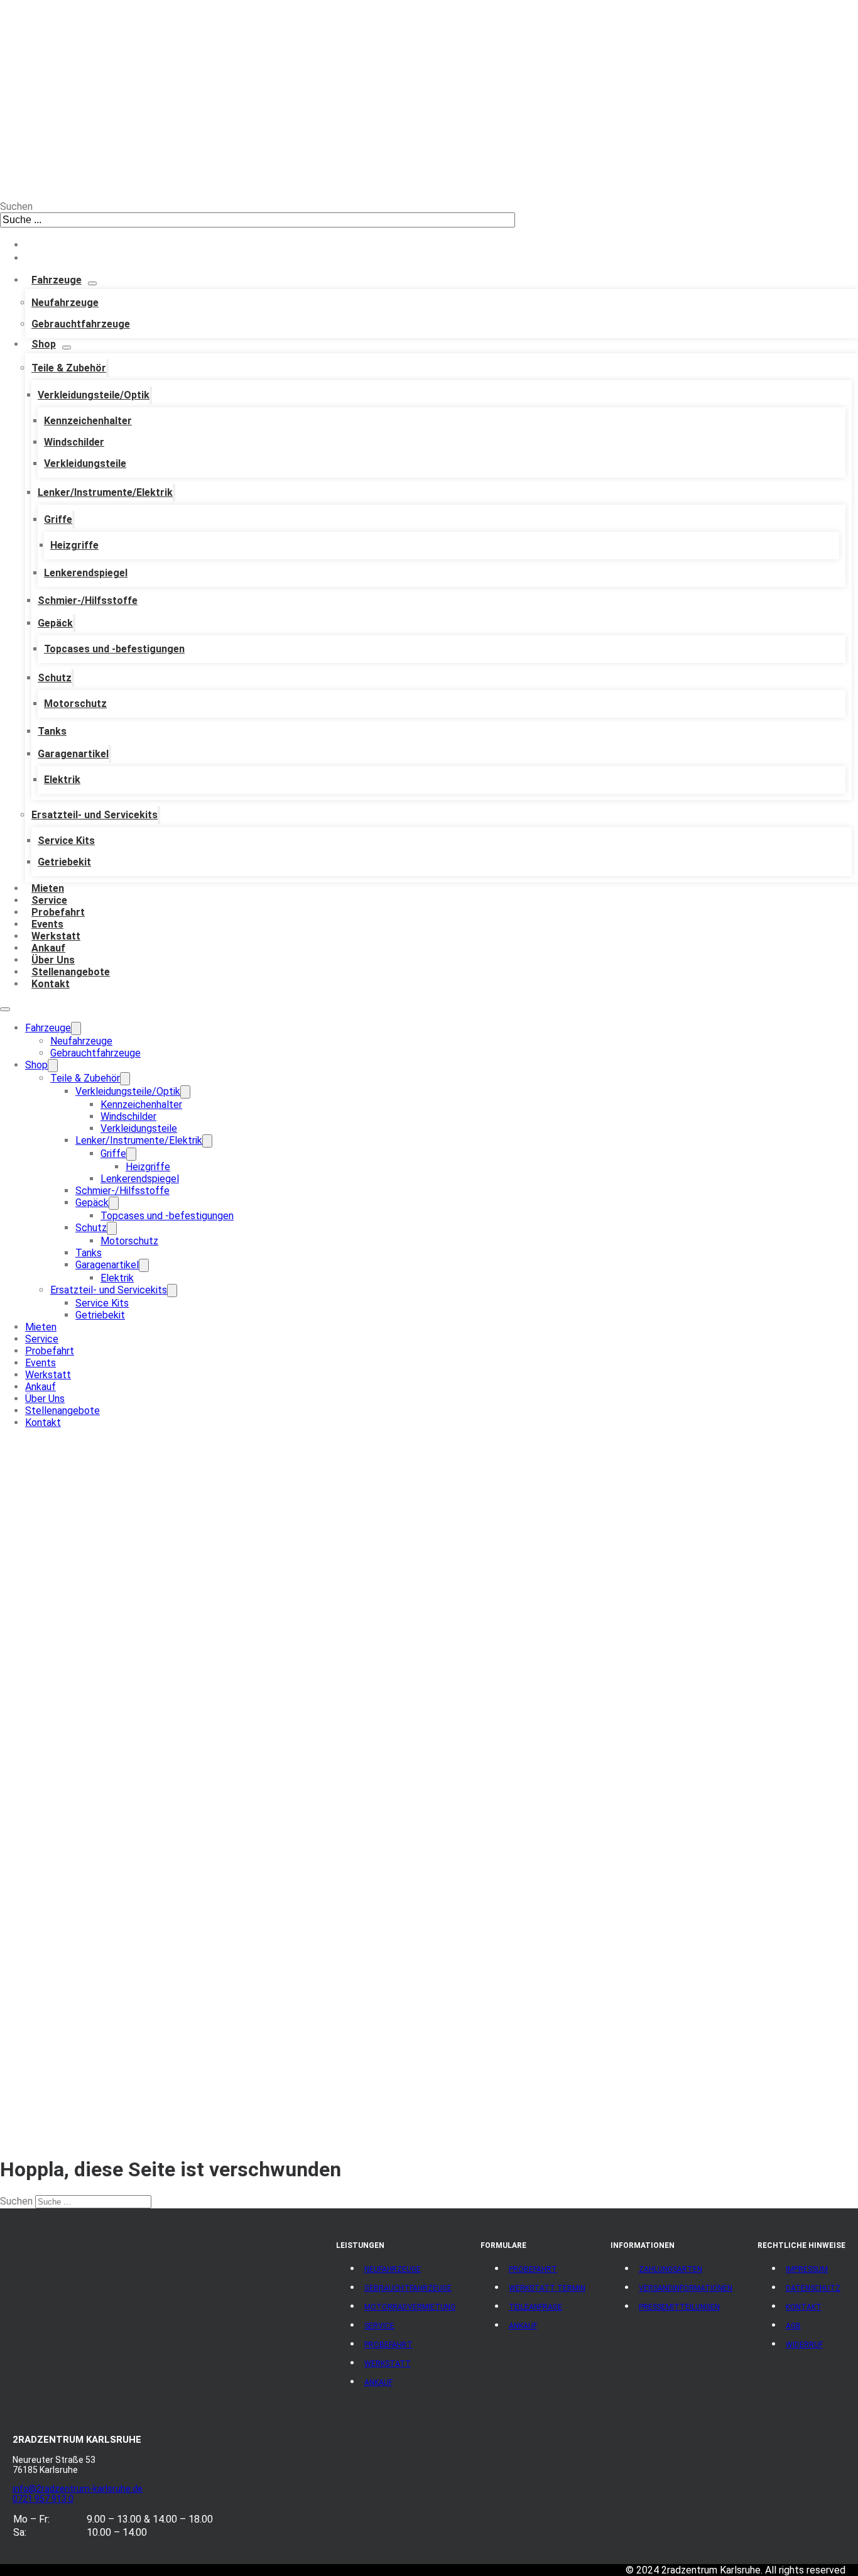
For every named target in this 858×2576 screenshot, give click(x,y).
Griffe (58, 519)
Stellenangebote (71, 972)
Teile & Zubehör (69, 368)
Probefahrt (58, 912)
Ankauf (48, 948)
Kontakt (51, 984)
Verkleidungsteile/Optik (94, 395)
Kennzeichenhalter (88, 421)
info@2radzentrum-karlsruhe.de (78, 2489)
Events (47, 924)
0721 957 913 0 (43, 2499)
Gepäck (55, 623)
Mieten (48, 888)
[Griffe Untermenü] (73, 520)
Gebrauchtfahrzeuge (81, 324)
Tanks (52, 731)
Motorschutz (75, 704)
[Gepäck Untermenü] (74, 623)
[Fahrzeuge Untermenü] (92, 283)
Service (49, 900)
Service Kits (66, 841)
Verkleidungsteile (85, 463)
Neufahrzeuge (65, 303)
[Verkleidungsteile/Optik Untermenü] (151, 395)
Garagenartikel (73, 754)
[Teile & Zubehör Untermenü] (107, 368)
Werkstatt (56, 936)
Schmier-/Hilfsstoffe (88, 600)
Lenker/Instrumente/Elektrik (105, 492)
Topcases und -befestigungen (114, 649)
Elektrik (62, 780)
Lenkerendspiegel (86, 573)
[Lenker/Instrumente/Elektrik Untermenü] (174, 493)
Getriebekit (64, 862)
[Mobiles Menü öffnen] (5, 1009)
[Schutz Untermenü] (73, 678)
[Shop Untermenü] (67, 348)
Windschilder (74, 442)
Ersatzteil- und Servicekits (95, 815)
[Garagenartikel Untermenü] (110, 754)
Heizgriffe (74, 545)
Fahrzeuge (57, 280)
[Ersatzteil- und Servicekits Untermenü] (159, 815)
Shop (44, 344)
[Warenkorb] (35, 258)
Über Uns (53, 960)
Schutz (55, 678)
